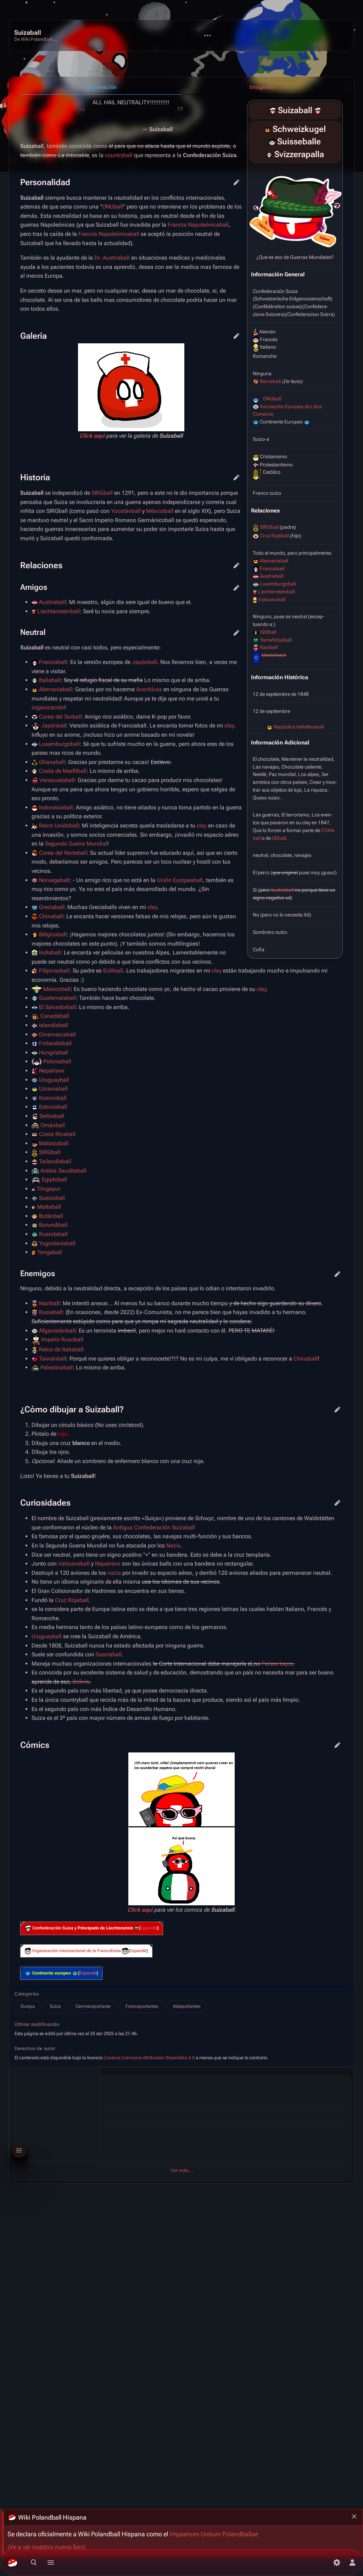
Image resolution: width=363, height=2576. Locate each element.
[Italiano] (269, 155)
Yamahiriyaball (276, 640)
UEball (279, 838)
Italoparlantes (187, 2006)
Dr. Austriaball (112, 258)
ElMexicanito (48, 2156)
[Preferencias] (337, 2563)
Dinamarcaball (57, 1034)
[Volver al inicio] (37, 36)
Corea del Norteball (63, 853)
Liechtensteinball (276, 592)
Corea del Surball (60, 717)
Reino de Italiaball (61, 1349)
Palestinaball (57, 1367)
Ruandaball (53, 1234)
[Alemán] (267, 129)
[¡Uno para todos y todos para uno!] (28, 1928)
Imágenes (262, 87)
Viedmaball (29, 2095)
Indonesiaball (56, 807)
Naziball (269, 647)
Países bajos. (278, 1664)
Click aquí (92, 436)
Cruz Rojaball (274, 536)
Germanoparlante (93, 2006)
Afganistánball (57, 1331)
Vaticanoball (272, 599)
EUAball (113, 971)
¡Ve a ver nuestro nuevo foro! (47, 2547)
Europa (28, 2006)
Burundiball (53, 1225)
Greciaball (52, 907)
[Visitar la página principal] (12, 2563)
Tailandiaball (55, 1161)
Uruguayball (54, 1080)
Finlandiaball (55, 1043)
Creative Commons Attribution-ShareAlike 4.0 (149, 2058)
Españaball (29, 2113)
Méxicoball (160, 511)
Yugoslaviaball (57, 1243)
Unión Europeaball (180, 880)
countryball (119, 155)
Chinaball (51, 916)
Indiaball (50, 952)
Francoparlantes (142, 2006)
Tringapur (48, 1189)
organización (48, 707)
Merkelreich (274, 655)
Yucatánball (126, 511)
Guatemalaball (57, 998)
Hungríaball (54, 1052)
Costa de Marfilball (63, 771)
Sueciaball (52, 1198)
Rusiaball (51, 1312)
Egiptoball (54, 1179)
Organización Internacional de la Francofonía (76, 1951)
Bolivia (81, 1682)
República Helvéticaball (299, 727)
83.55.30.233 (46, 2120)
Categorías (27, 1994)
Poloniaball (57, 1061)
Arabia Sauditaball (63, 1171)
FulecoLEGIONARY (51, 2102)
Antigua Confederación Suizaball (154, 1527)
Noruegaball (54, 880)
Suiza (55, 2006)
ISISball (268, 632)
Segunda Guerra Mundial (76, 844)
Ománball (53, 1125)
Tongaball (50, 1252)
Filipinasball (54, 971)
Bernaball (270, 381)
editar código (236, 182)
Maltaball (49, 1207)
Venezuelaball (57, 780)
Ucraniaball (53, 1089)
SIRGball (269, 527)
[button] (149, 1928)
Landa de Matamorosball (45, 2150)
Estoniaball (53, 1107)
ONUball (272, 399)
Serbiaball (52, 1116)
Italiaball (50, 680)
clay (229, 725)
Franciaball (272, 569)
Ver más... (182, 2170)
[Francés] (272, 142)
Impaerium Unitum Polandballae (214, 2534)
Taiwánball (53, 1359)
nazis (114, 1573)
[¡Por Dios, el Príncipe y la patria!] (136, 1928)
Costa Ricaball (57, 1134)
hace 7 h (24, 2102)
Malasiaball (54, 1143)
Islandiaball (54, 1025)
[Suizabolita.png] (295, 207)
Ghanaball (52, 762)
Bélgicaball (53, 934)
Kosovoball (53, 1098)
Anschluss (149, 689)
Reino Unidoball (59, 826)
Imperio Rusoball (62, 1339)
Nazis (173, 1545)
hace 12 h (25, 2156)
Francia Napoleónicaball (198, 225)
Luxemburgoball (278, 584)
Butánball (51, 1216)
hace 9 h (24, 2120)
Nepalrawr (52, 1071)
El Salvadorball (57, 1007)
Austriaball (272, 576)
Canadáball (55, 1016)
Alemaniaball (274, 561)
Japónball (144, 662)
